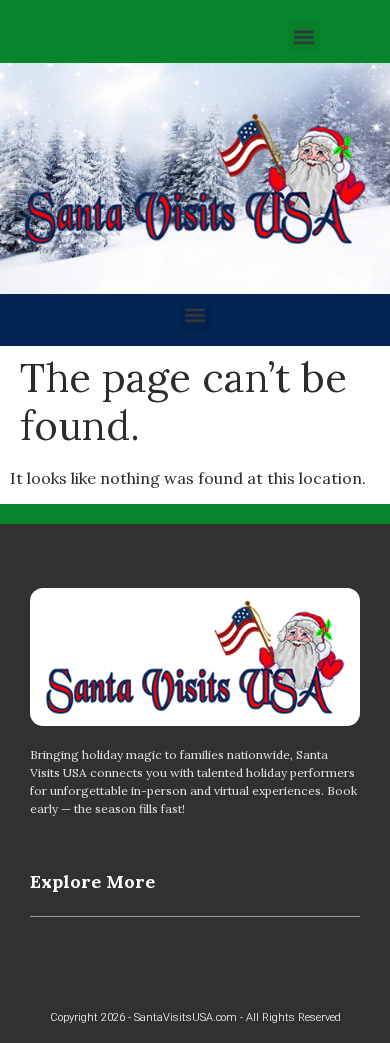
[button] (303, 36)
